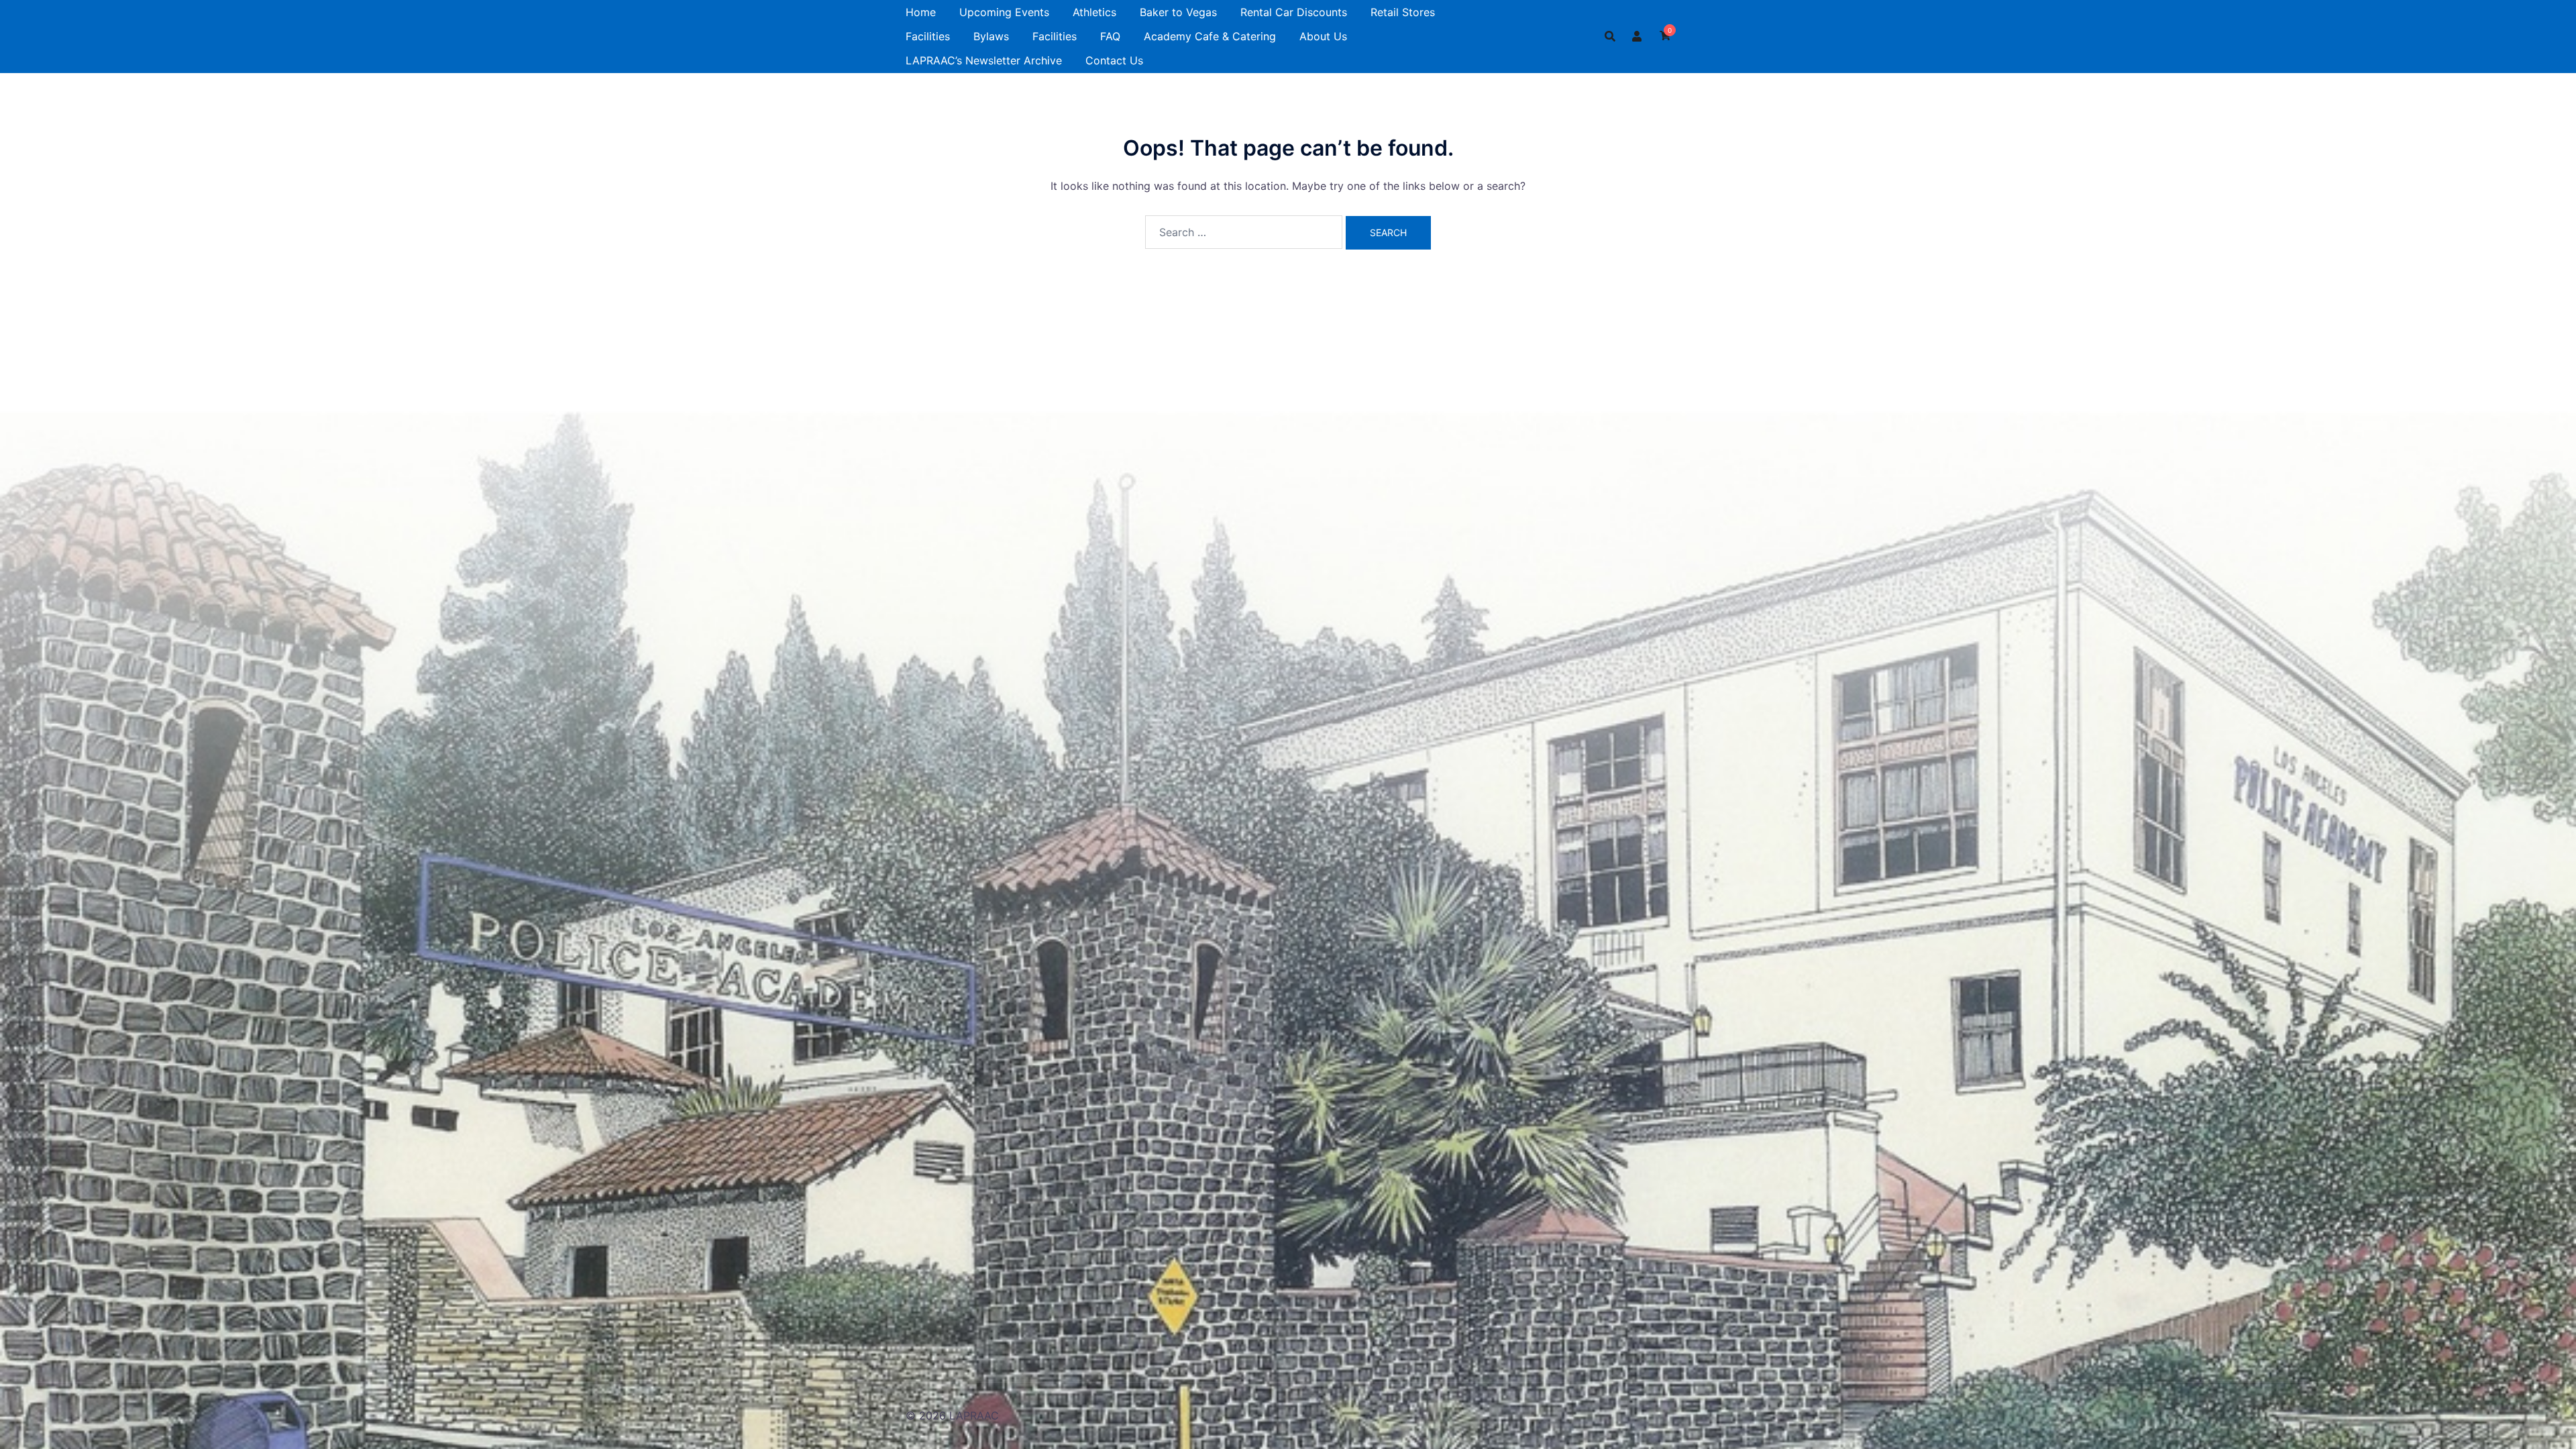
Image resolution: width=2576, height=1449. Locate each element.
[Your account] (1638, 36)
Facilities (928, 36)
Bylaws (991, 36)
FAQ (1110, 36)
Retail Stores (1403, 12)
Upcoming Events (1004, 12)
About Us (1323, 36)
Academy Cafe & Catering (1210, 36)
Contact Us (1114, 60)
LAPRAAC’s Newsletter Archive (984, 60)
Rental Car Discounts (1294, 12)
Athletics (1094, 12)
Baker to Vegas (1178, 12)
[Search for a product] (1610, 36)
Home (921, 12)
